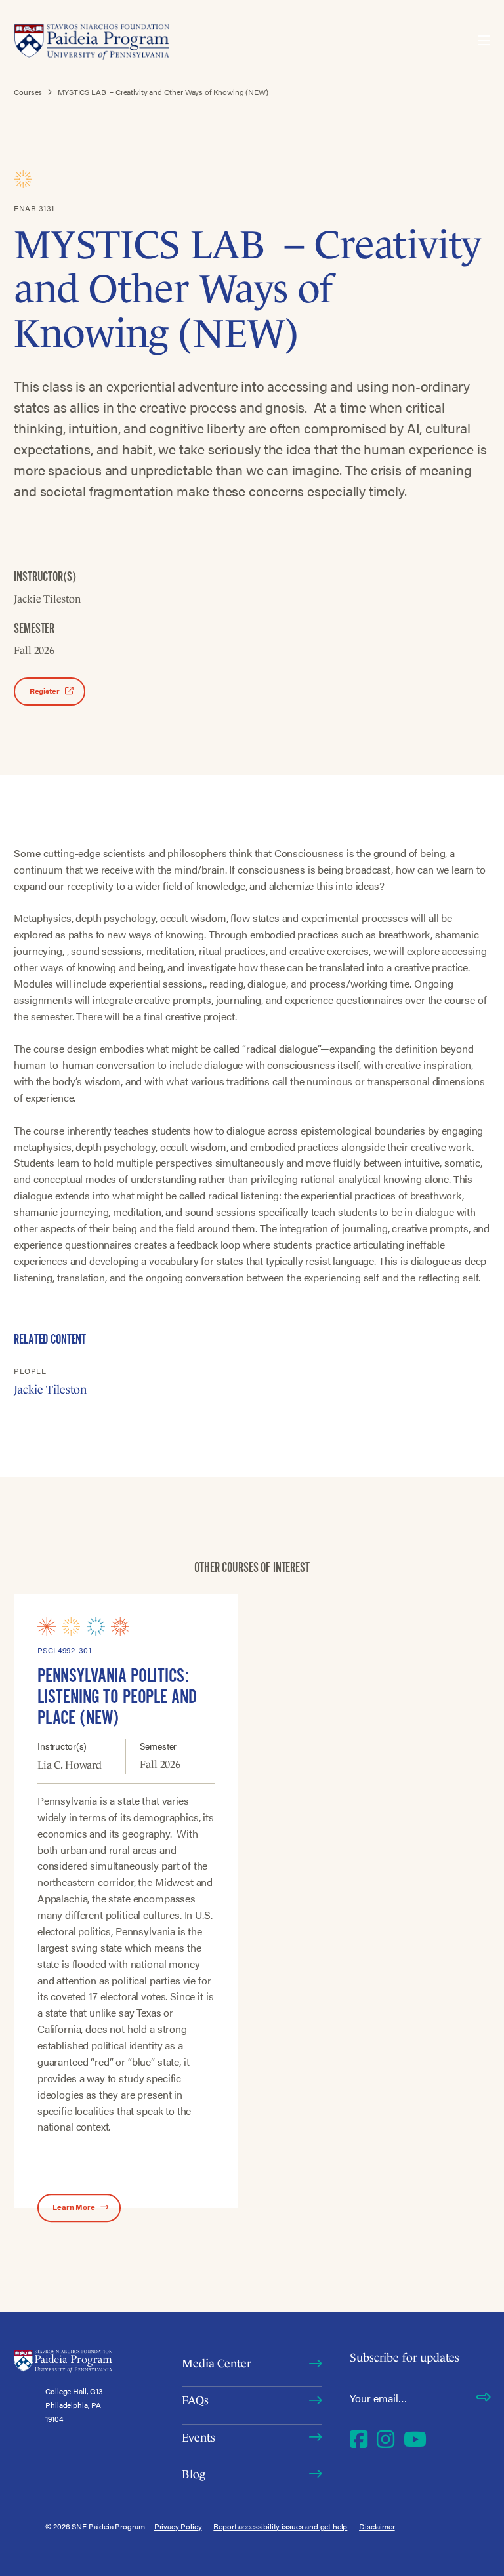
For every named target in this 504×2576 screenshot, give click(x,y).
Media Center (216, 2364)
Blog (193, 2474)
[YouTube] (415, 2438)
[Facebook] (359, 2438)
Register (45, 691)
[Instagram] (386, 2438)
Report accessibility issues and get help (280, 2526)
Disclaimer (377, 2526)
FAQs (195, 2400)
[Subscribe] (483, 2398)
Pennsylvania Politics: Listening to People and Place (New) (117, 1697)
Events (198, 2438)
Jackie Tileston (50, 1390)
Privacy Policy (178, 2526)
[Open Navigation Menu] (484, 41)
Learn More (74, 2207)
